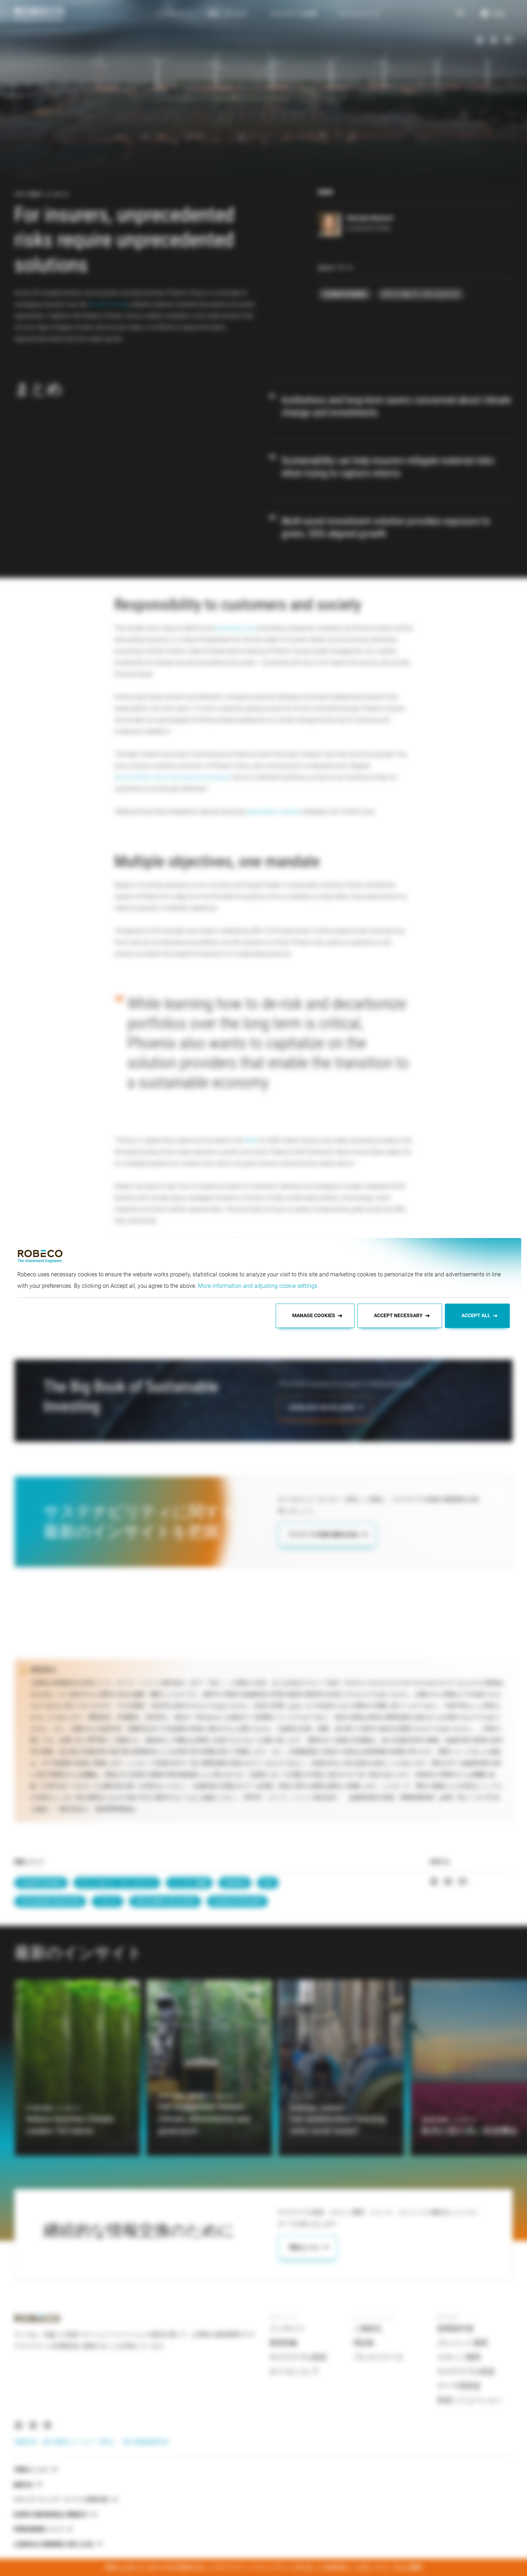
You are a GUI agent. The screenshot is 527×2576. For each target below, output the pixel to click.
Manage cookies (314, 1315)
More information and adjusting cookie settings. (258, 1286)
